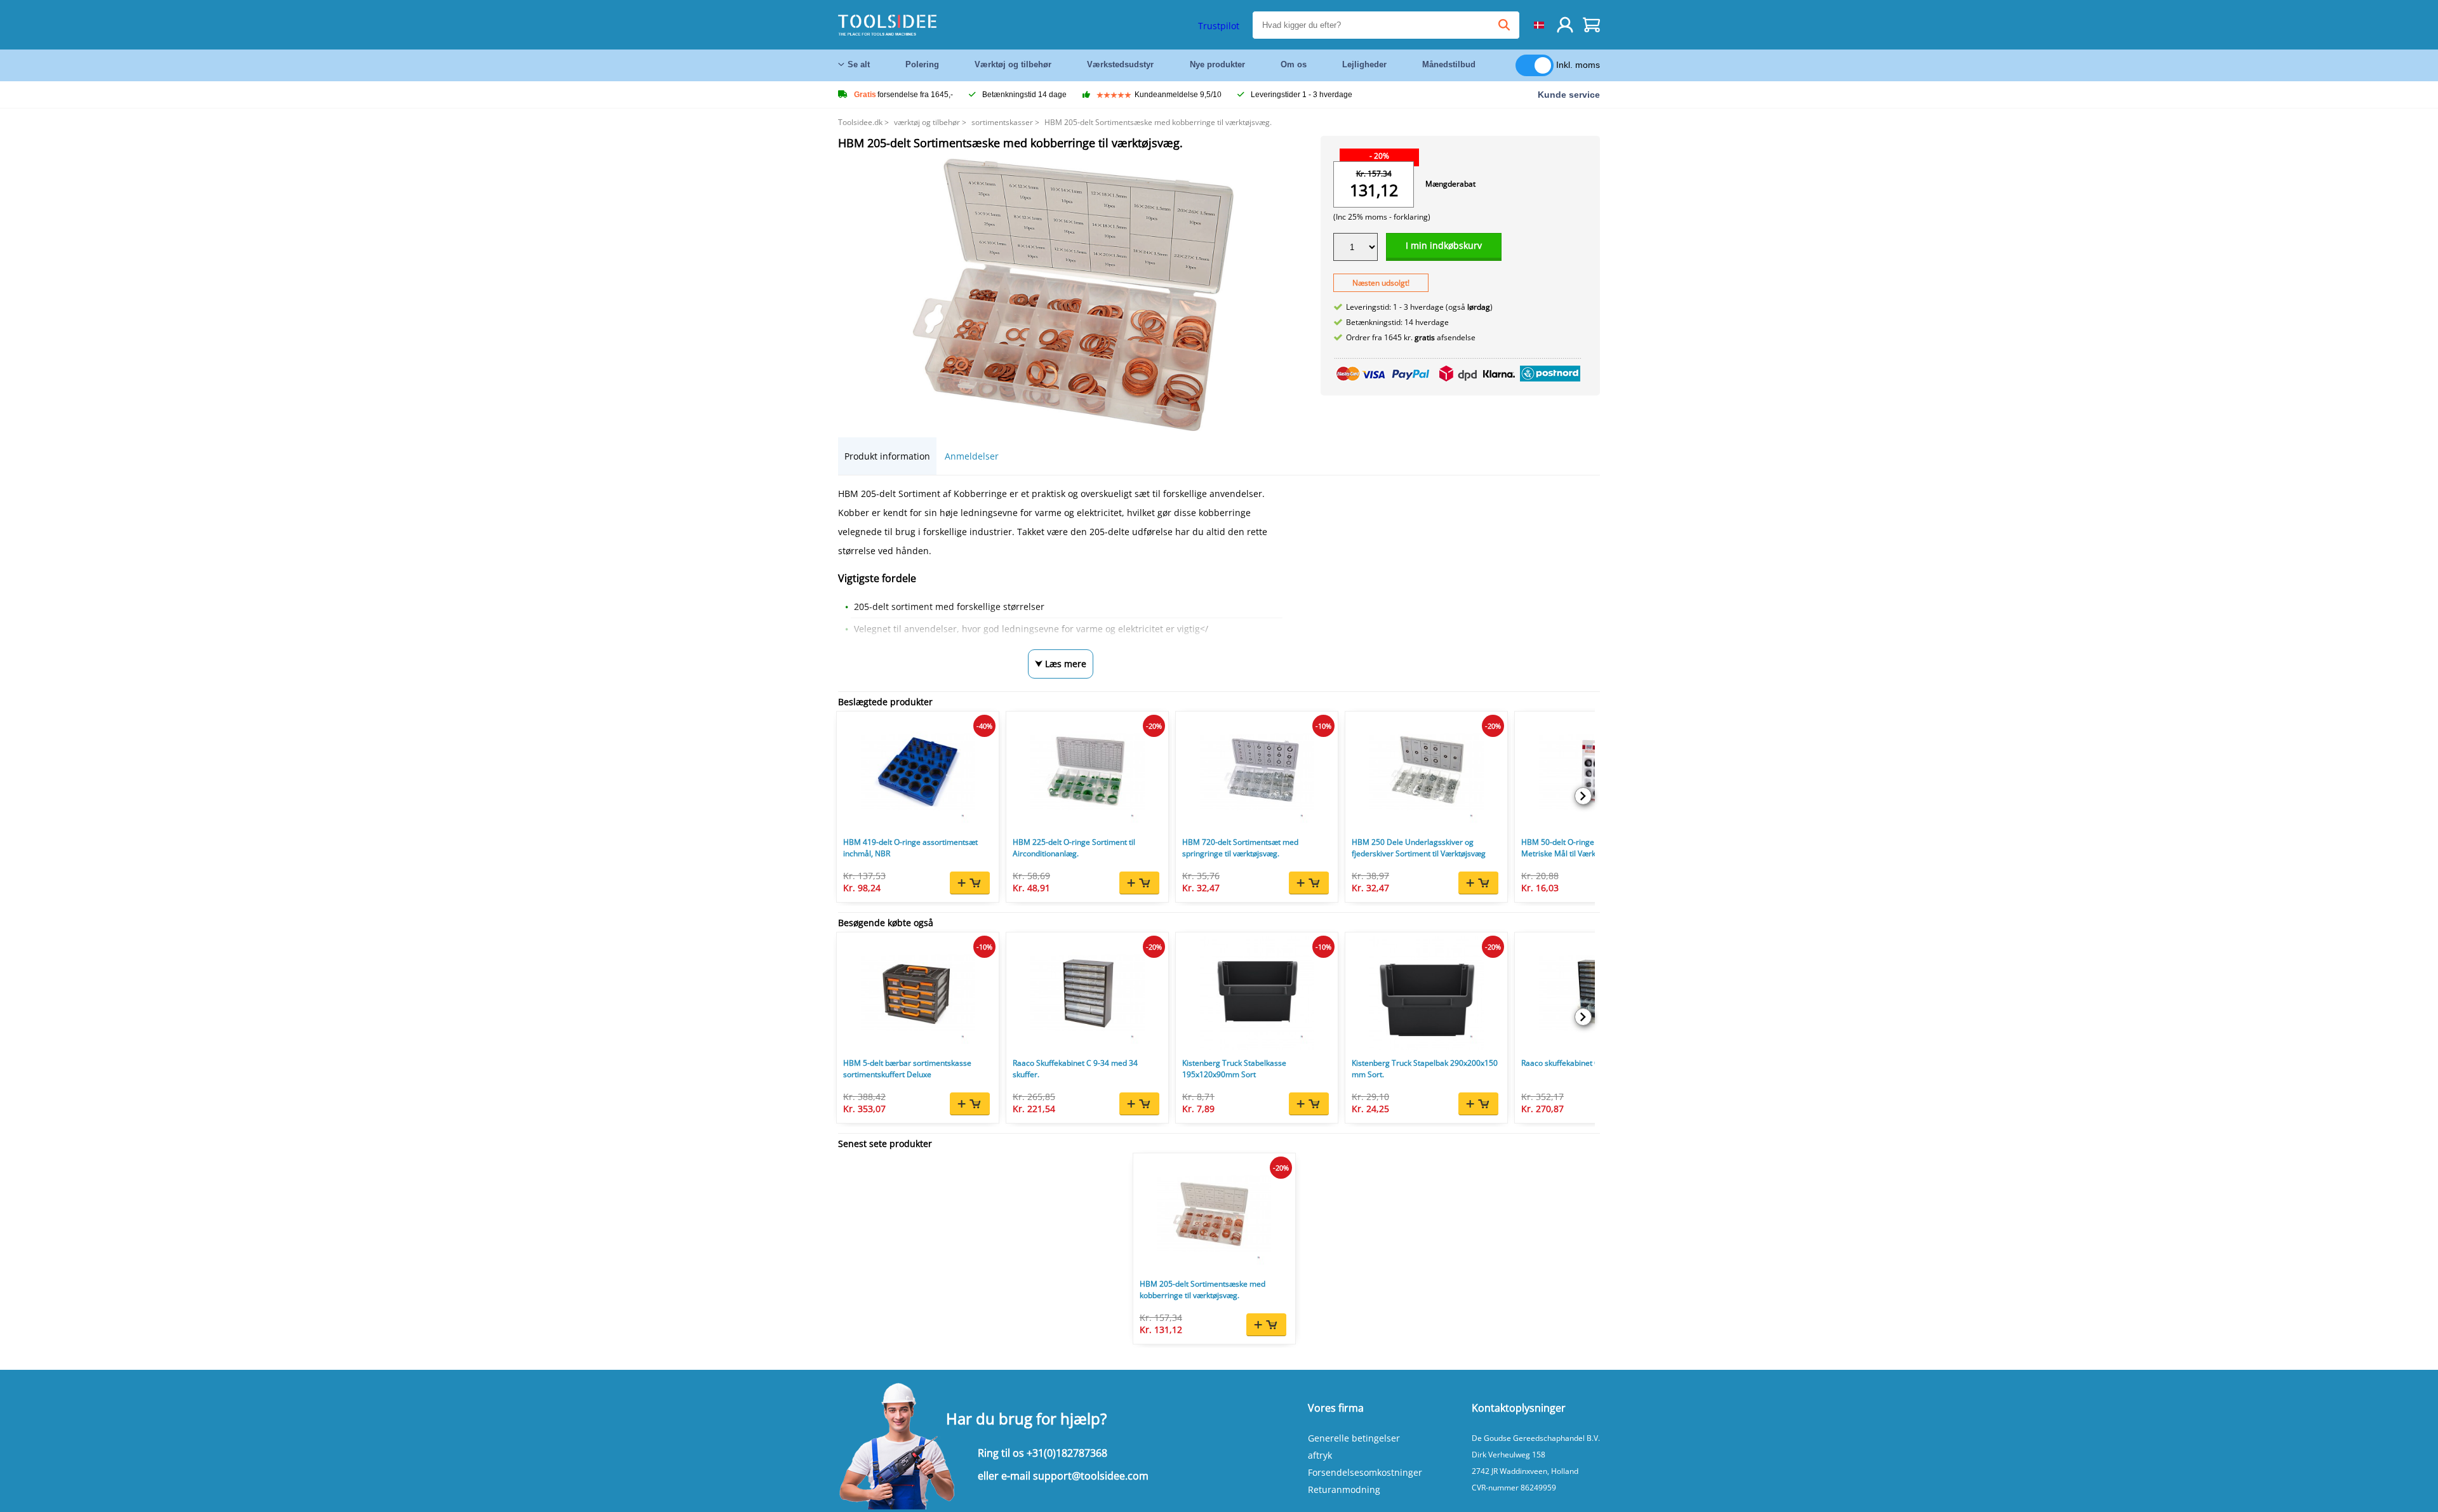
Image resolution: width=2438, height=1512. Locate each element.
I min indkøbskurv (1444, 245)
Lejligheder (1364, 64)
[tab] (887, 456)
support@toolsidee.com (1091, 1476)
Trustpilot (1219, 26)
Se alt (859, 64)
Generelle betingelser (1354, 1438)
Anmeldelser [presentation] (972, 456)
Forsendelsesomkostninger (1365, 1472)
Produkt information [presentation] (887, 456)
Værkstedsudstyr (1120, 64)
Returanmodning (1344, 1489)
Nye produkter (1217, 64)
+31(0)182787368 (1067, 1453)
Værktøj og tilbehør (1013, 64)
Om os (1294, 64)
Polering (922, 64)
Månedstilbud (1449, 64)
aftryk (1320, 1455)
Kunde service (1569, 95)
